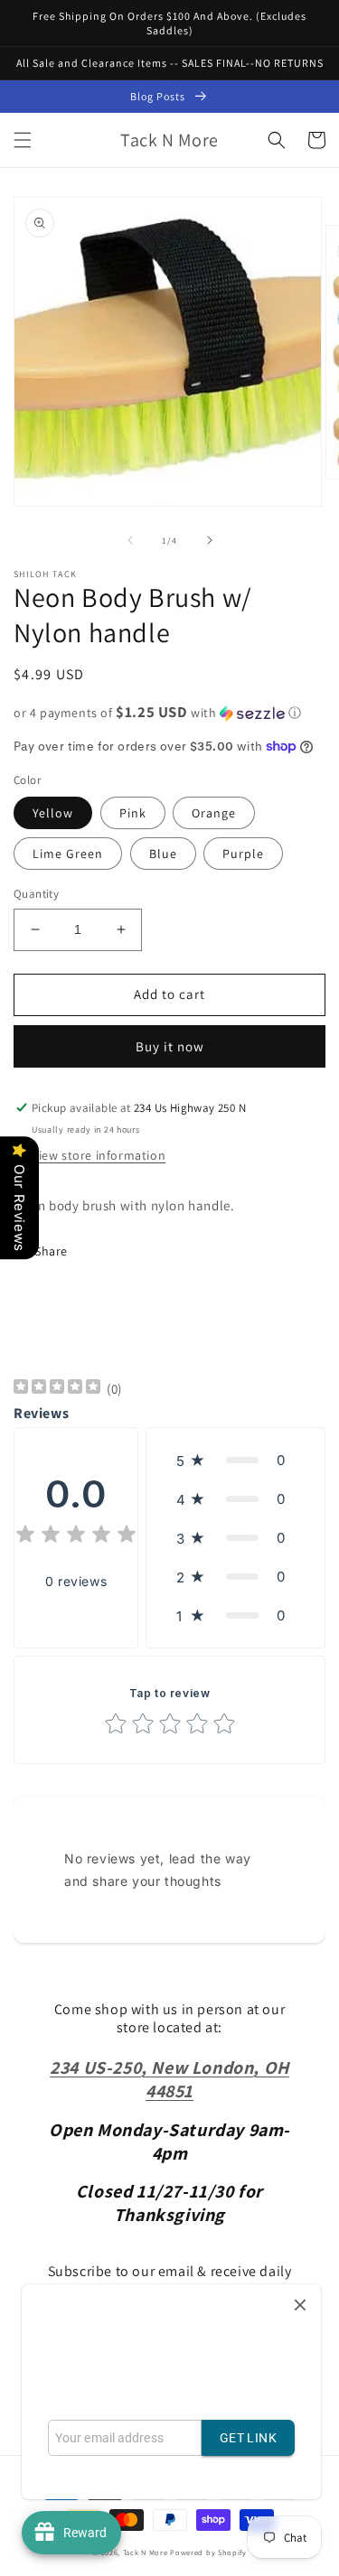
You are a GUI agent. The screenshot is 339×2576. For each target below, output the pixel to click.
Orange (214, 813)
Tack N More (146, 2552)
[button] (23, 140)
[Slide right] (210, 540)
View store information (99, 1155)
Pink (133, 813)
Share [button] (51, 1251)
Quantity (36, 894)
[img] (57, 1389)
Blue (163, 854)
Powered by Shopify (208, 2552)
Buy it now (170, 1046)
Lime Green (68, 854)
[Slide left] (130, 540)
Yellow (53, 813)
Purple (243, 854)
